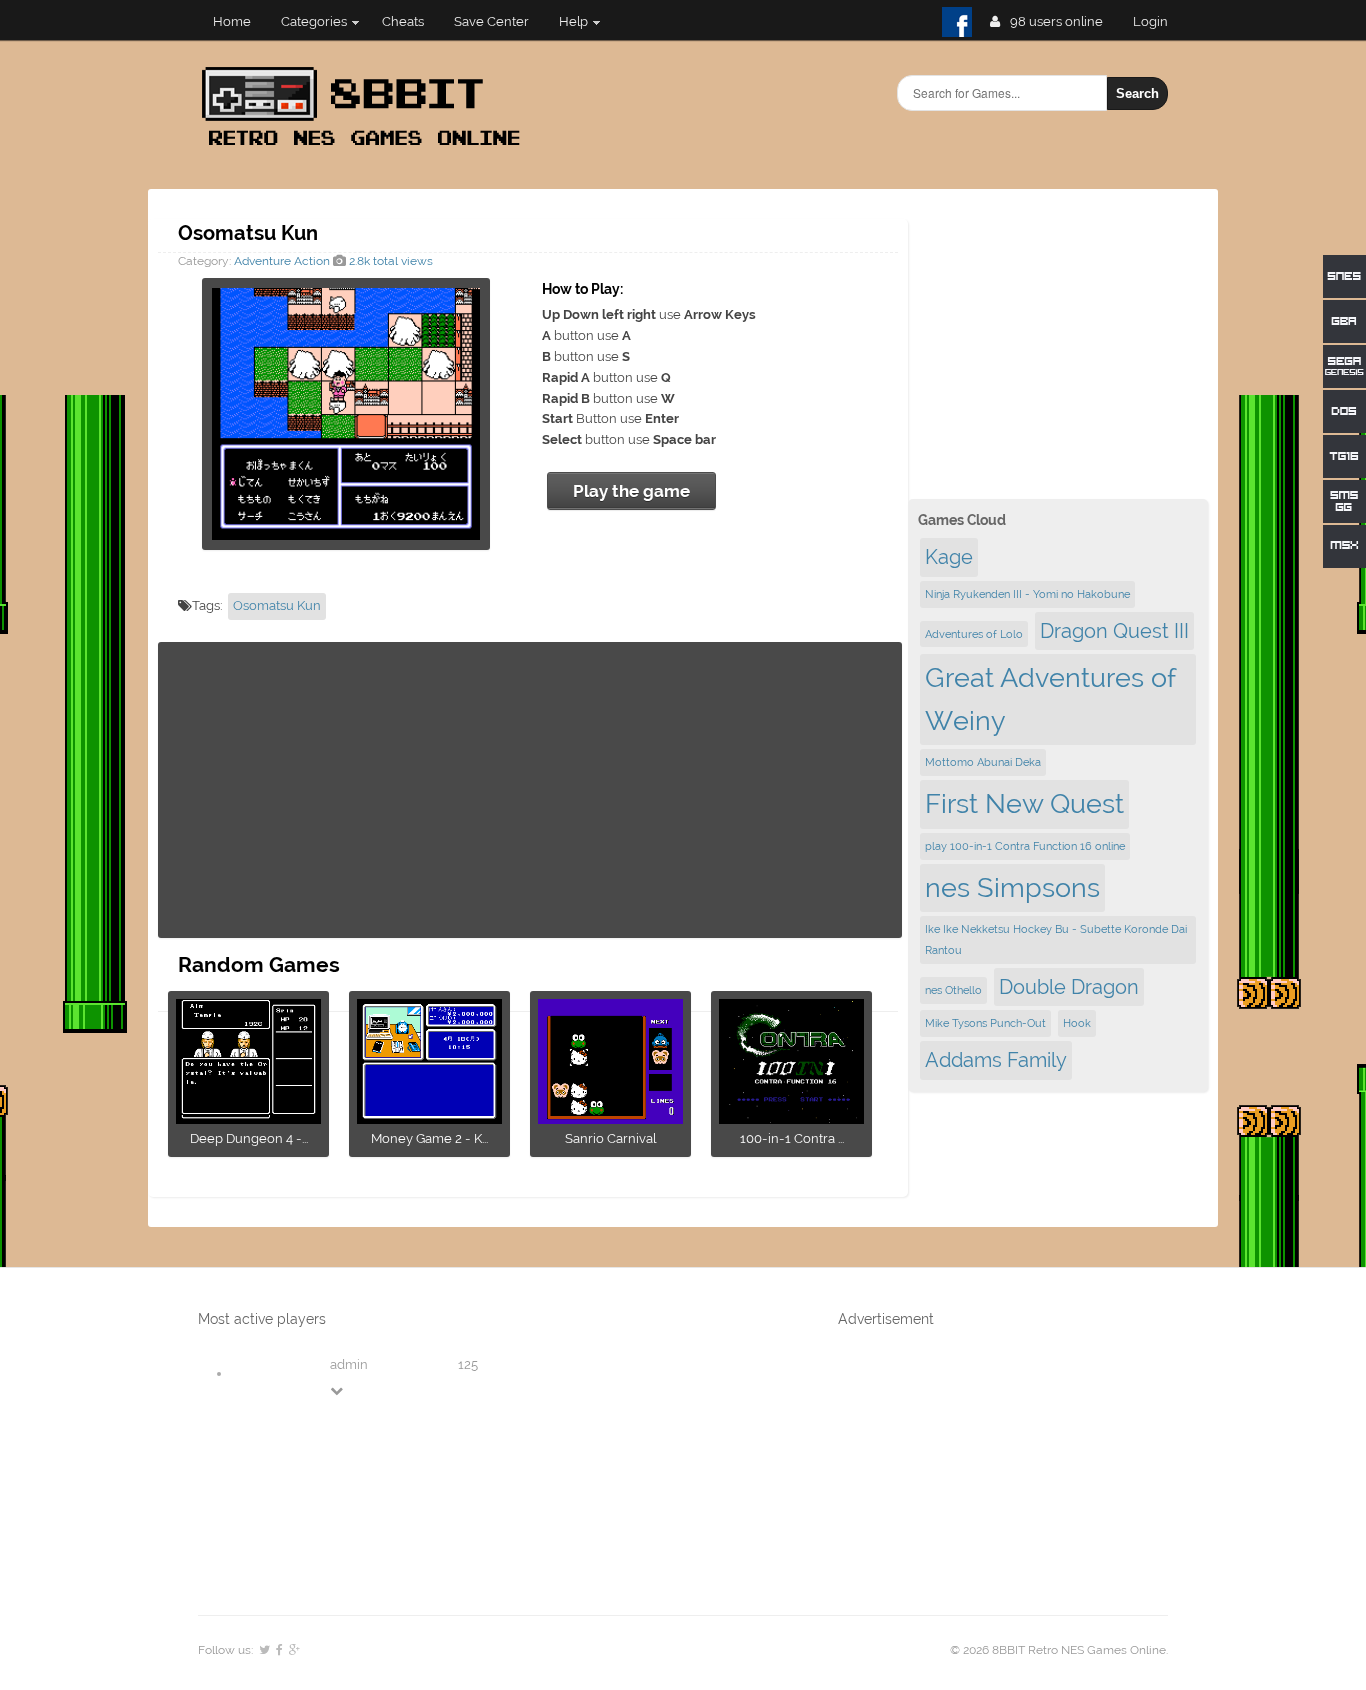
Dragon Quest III (1114, 631)
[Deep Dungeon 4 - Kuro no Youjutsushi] (248, 1117)
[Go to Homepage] (367, 147)
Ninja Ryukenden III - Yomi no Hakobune (1027, 594)
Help (573, 21)
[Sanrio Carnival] (610, 1117)
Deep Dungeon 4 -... (249, 1138)
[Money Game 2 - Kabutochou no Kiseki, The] (429, 1117)
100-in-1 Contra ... (792, 1138)
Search (1137, 93)
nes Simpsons (1012, 887)
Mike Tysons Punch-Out (985, 1023)
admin (349, 1364)
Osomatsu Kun (277, 605)
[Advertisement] (530, 790)
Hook (1077, 1023)
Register (1158, 21)
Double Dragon (1069, 987)
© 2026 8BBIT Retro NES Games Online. (1059, 1650)
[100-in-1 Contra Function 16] (791, 1117)
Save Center (491, 21)
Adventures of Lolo (974, 634)
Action (312, 261)
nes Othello (953, 990)
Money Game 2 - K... (429, 1138)
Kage (949, 557)
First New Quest (1024, 803)
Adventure (262, 261)
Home (232, 21)
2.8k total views (389, 261)
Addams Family (996, 1060)
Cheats (403, 21)
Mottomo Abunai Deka (983, 762)
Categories (314, 21)
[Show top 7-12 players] (338, 1390)
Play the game (631, 491)
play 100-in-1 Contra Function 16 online (1025, 846)
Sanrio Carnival (610, 1138)
